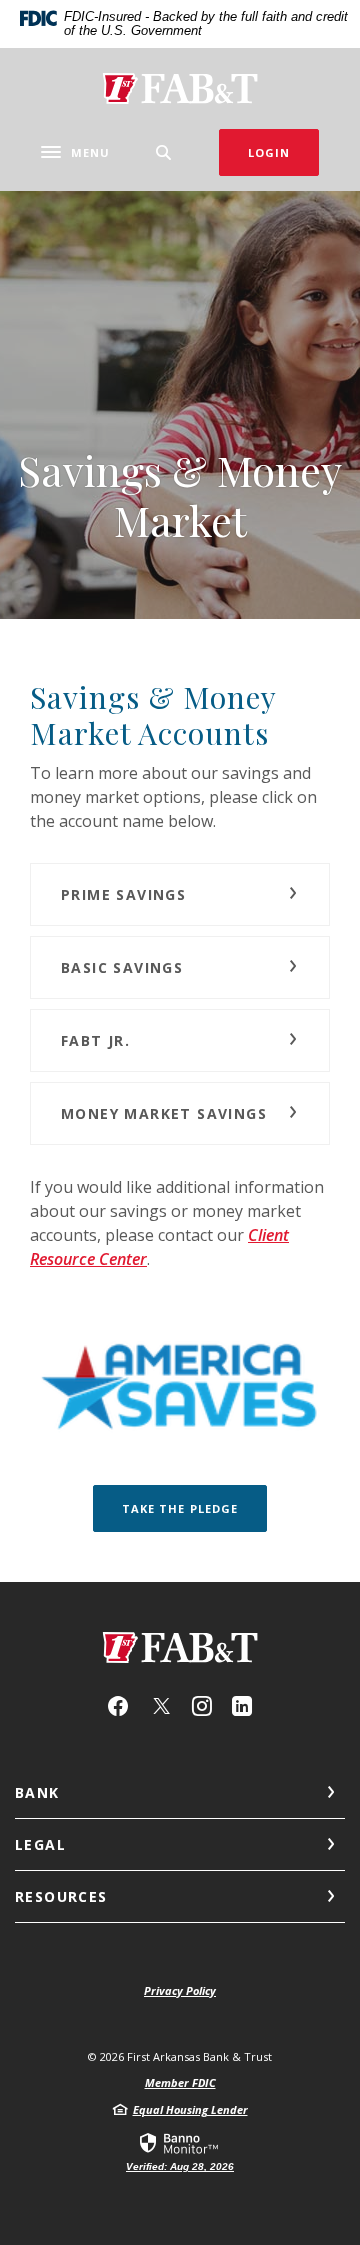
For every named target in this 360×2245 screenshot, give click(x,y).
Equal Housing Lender (190, 2109)
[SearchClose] (164, 152)
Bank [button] (37, 1792)
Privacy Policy (180, 1990)
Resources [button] (61, 1896)
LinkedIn (242, 1706)
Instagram (202, 1706)
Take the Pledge (180, 1508)
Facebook (118, 1706)
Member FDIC (180, 2082)
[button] (180, 894)
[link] (180, 2151)
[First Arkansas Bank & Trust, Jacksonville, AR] (180, 88)
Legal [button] (40, 1844)
